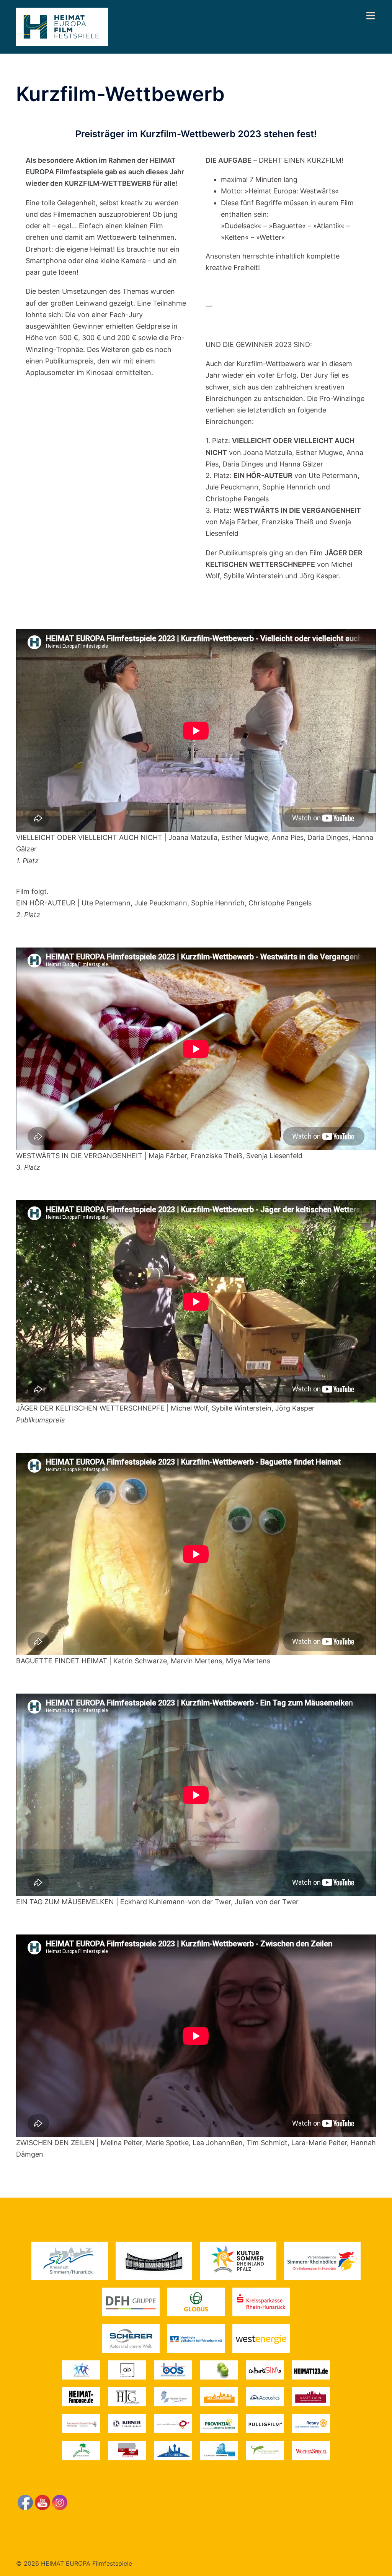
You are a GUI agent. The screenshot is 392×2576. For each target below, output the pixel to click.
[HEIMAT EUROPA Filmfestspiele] (62, 26)
